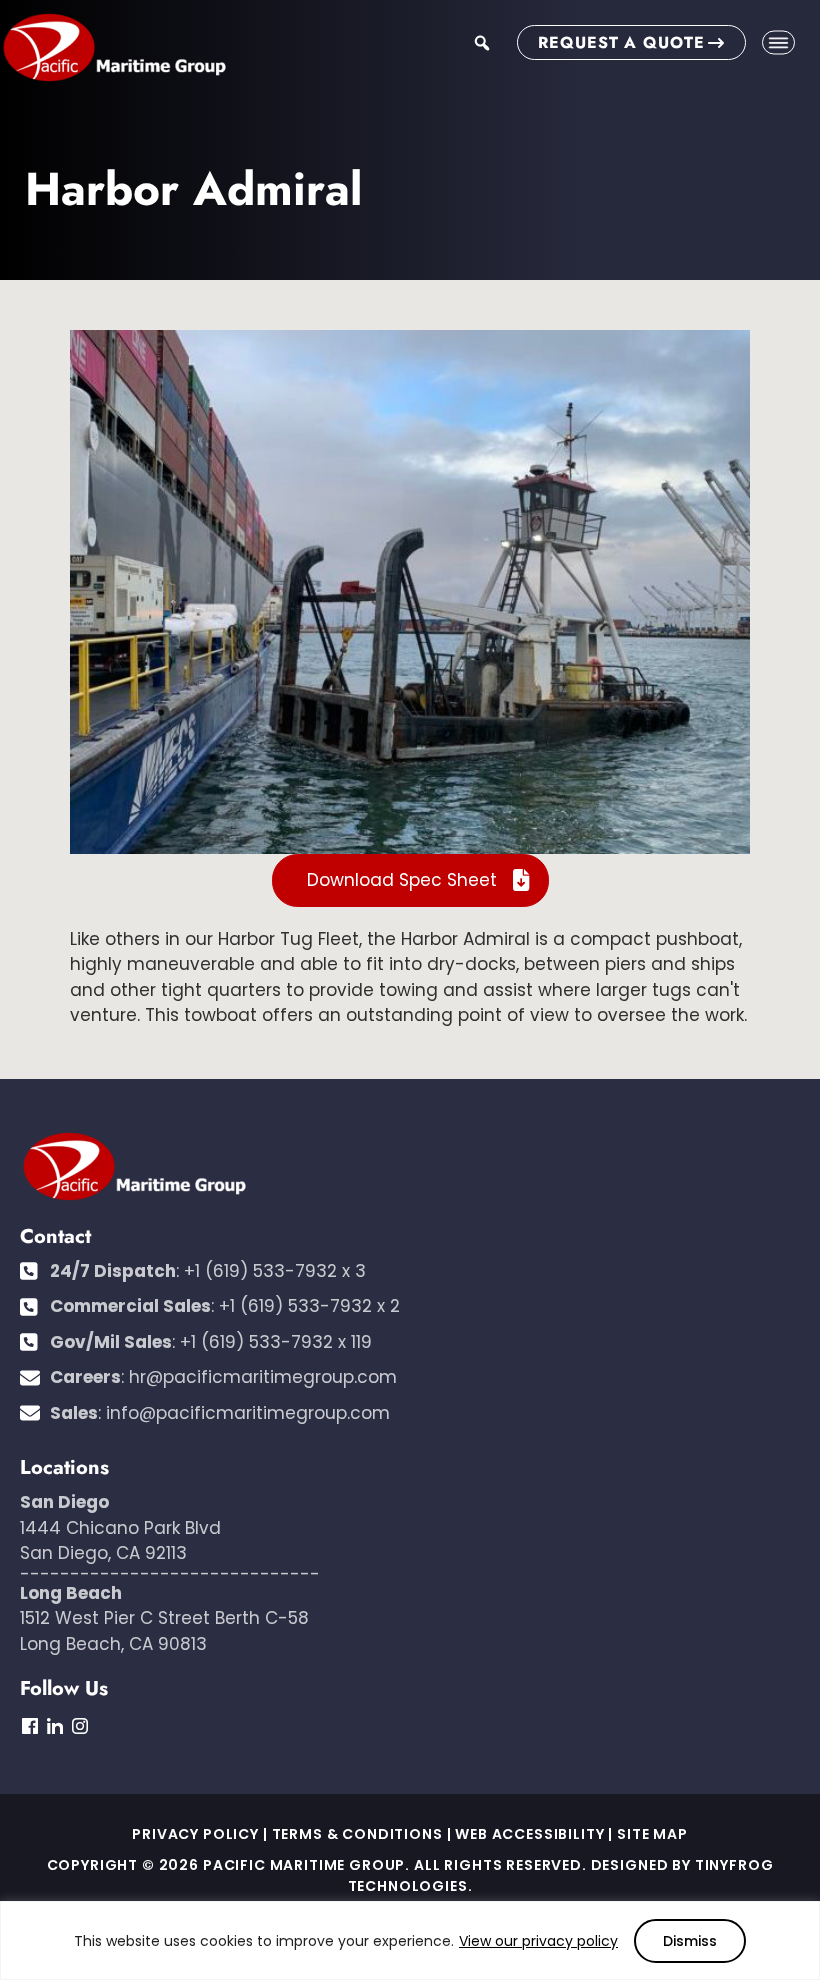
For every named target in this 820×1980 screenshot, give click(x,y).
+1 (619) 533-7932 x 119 (276, 1342)
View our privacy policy (538, 1941)
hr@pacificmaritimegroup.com (263, 1377)
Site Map (652, 1834)
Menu (778, 42)
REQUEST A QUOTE (621, 42)
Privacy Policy (195, 1834)
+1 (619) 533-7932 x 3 (275, 1271)
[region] (410, 1940)
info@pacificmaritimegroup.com (248, 1413)
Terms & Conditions (357, 1834)
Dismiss (690, 1941)
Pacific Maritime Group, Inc (114, 49)
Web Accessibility (529, 1834)
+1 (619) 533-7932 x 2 (309, 1306)
